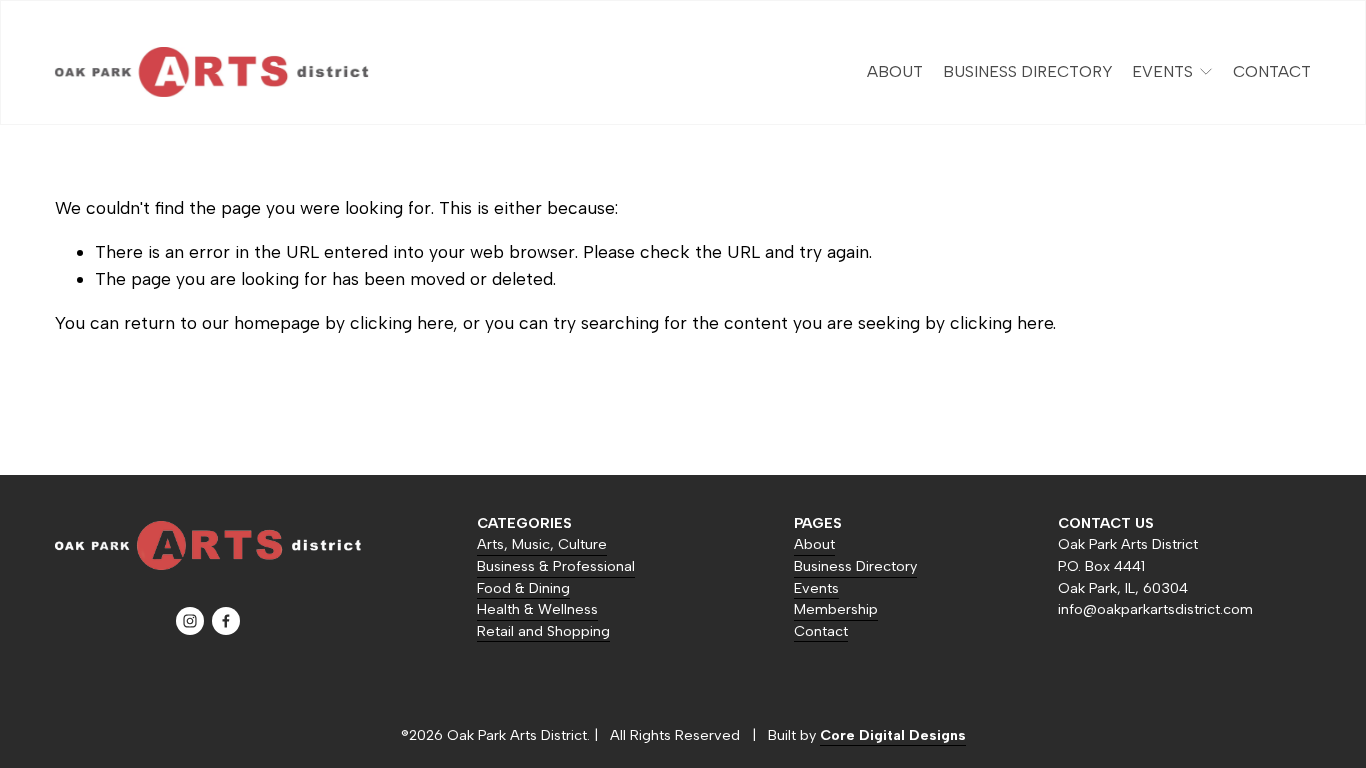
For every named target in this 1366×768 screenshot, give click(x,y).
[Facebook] (226, 621)
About (895, 71)
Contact (1272, 71)
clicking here (401, 322)
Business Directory (1028, 71)
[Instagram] (190, 621)
